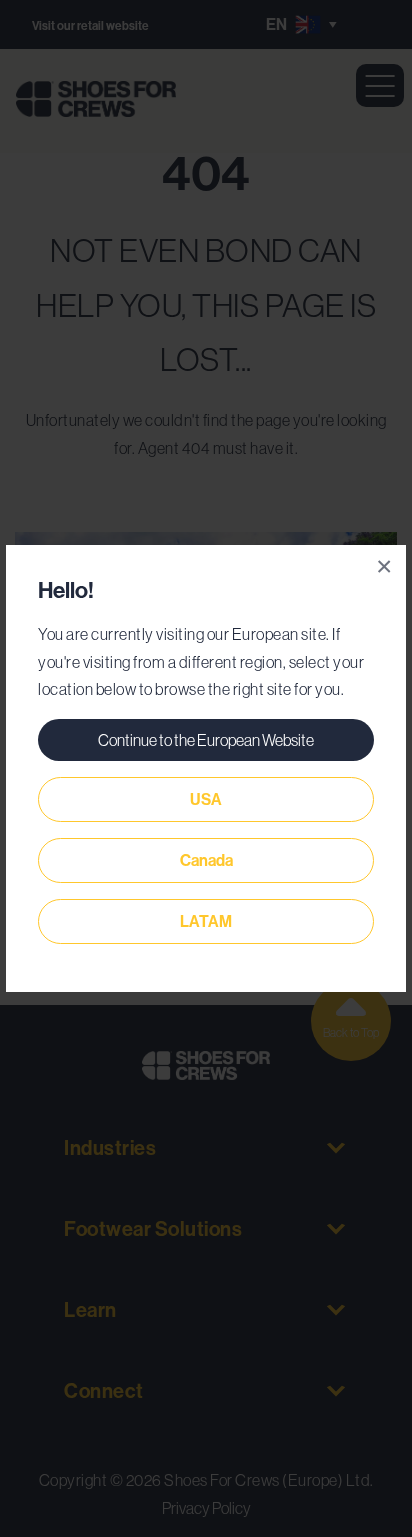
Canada (206, 860)
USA (206, 799)
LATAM (206, 921)
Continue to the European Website (206, 740)
